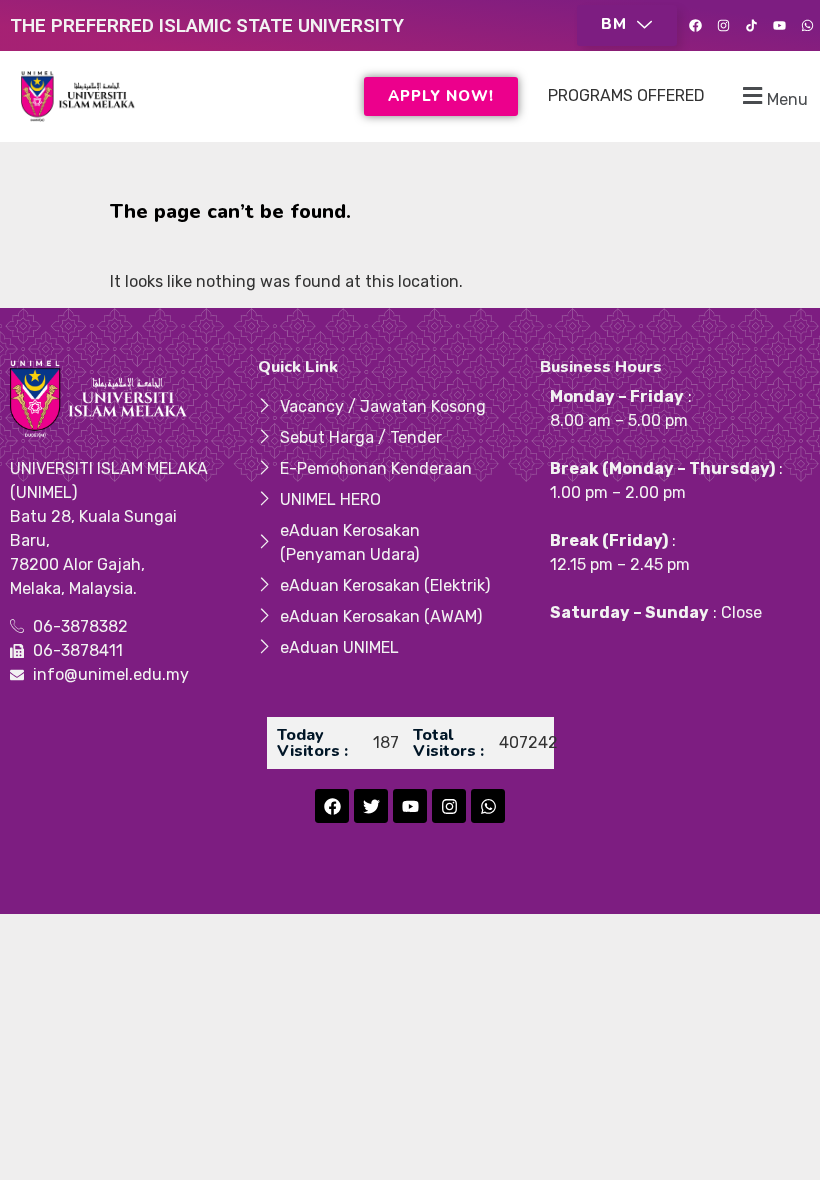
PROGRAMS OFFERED (626, 95)
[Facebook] (695, 26)
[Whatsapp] (807, 26)
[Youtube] (779, 26)
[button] (627, 25)
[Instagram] (723, 26)
